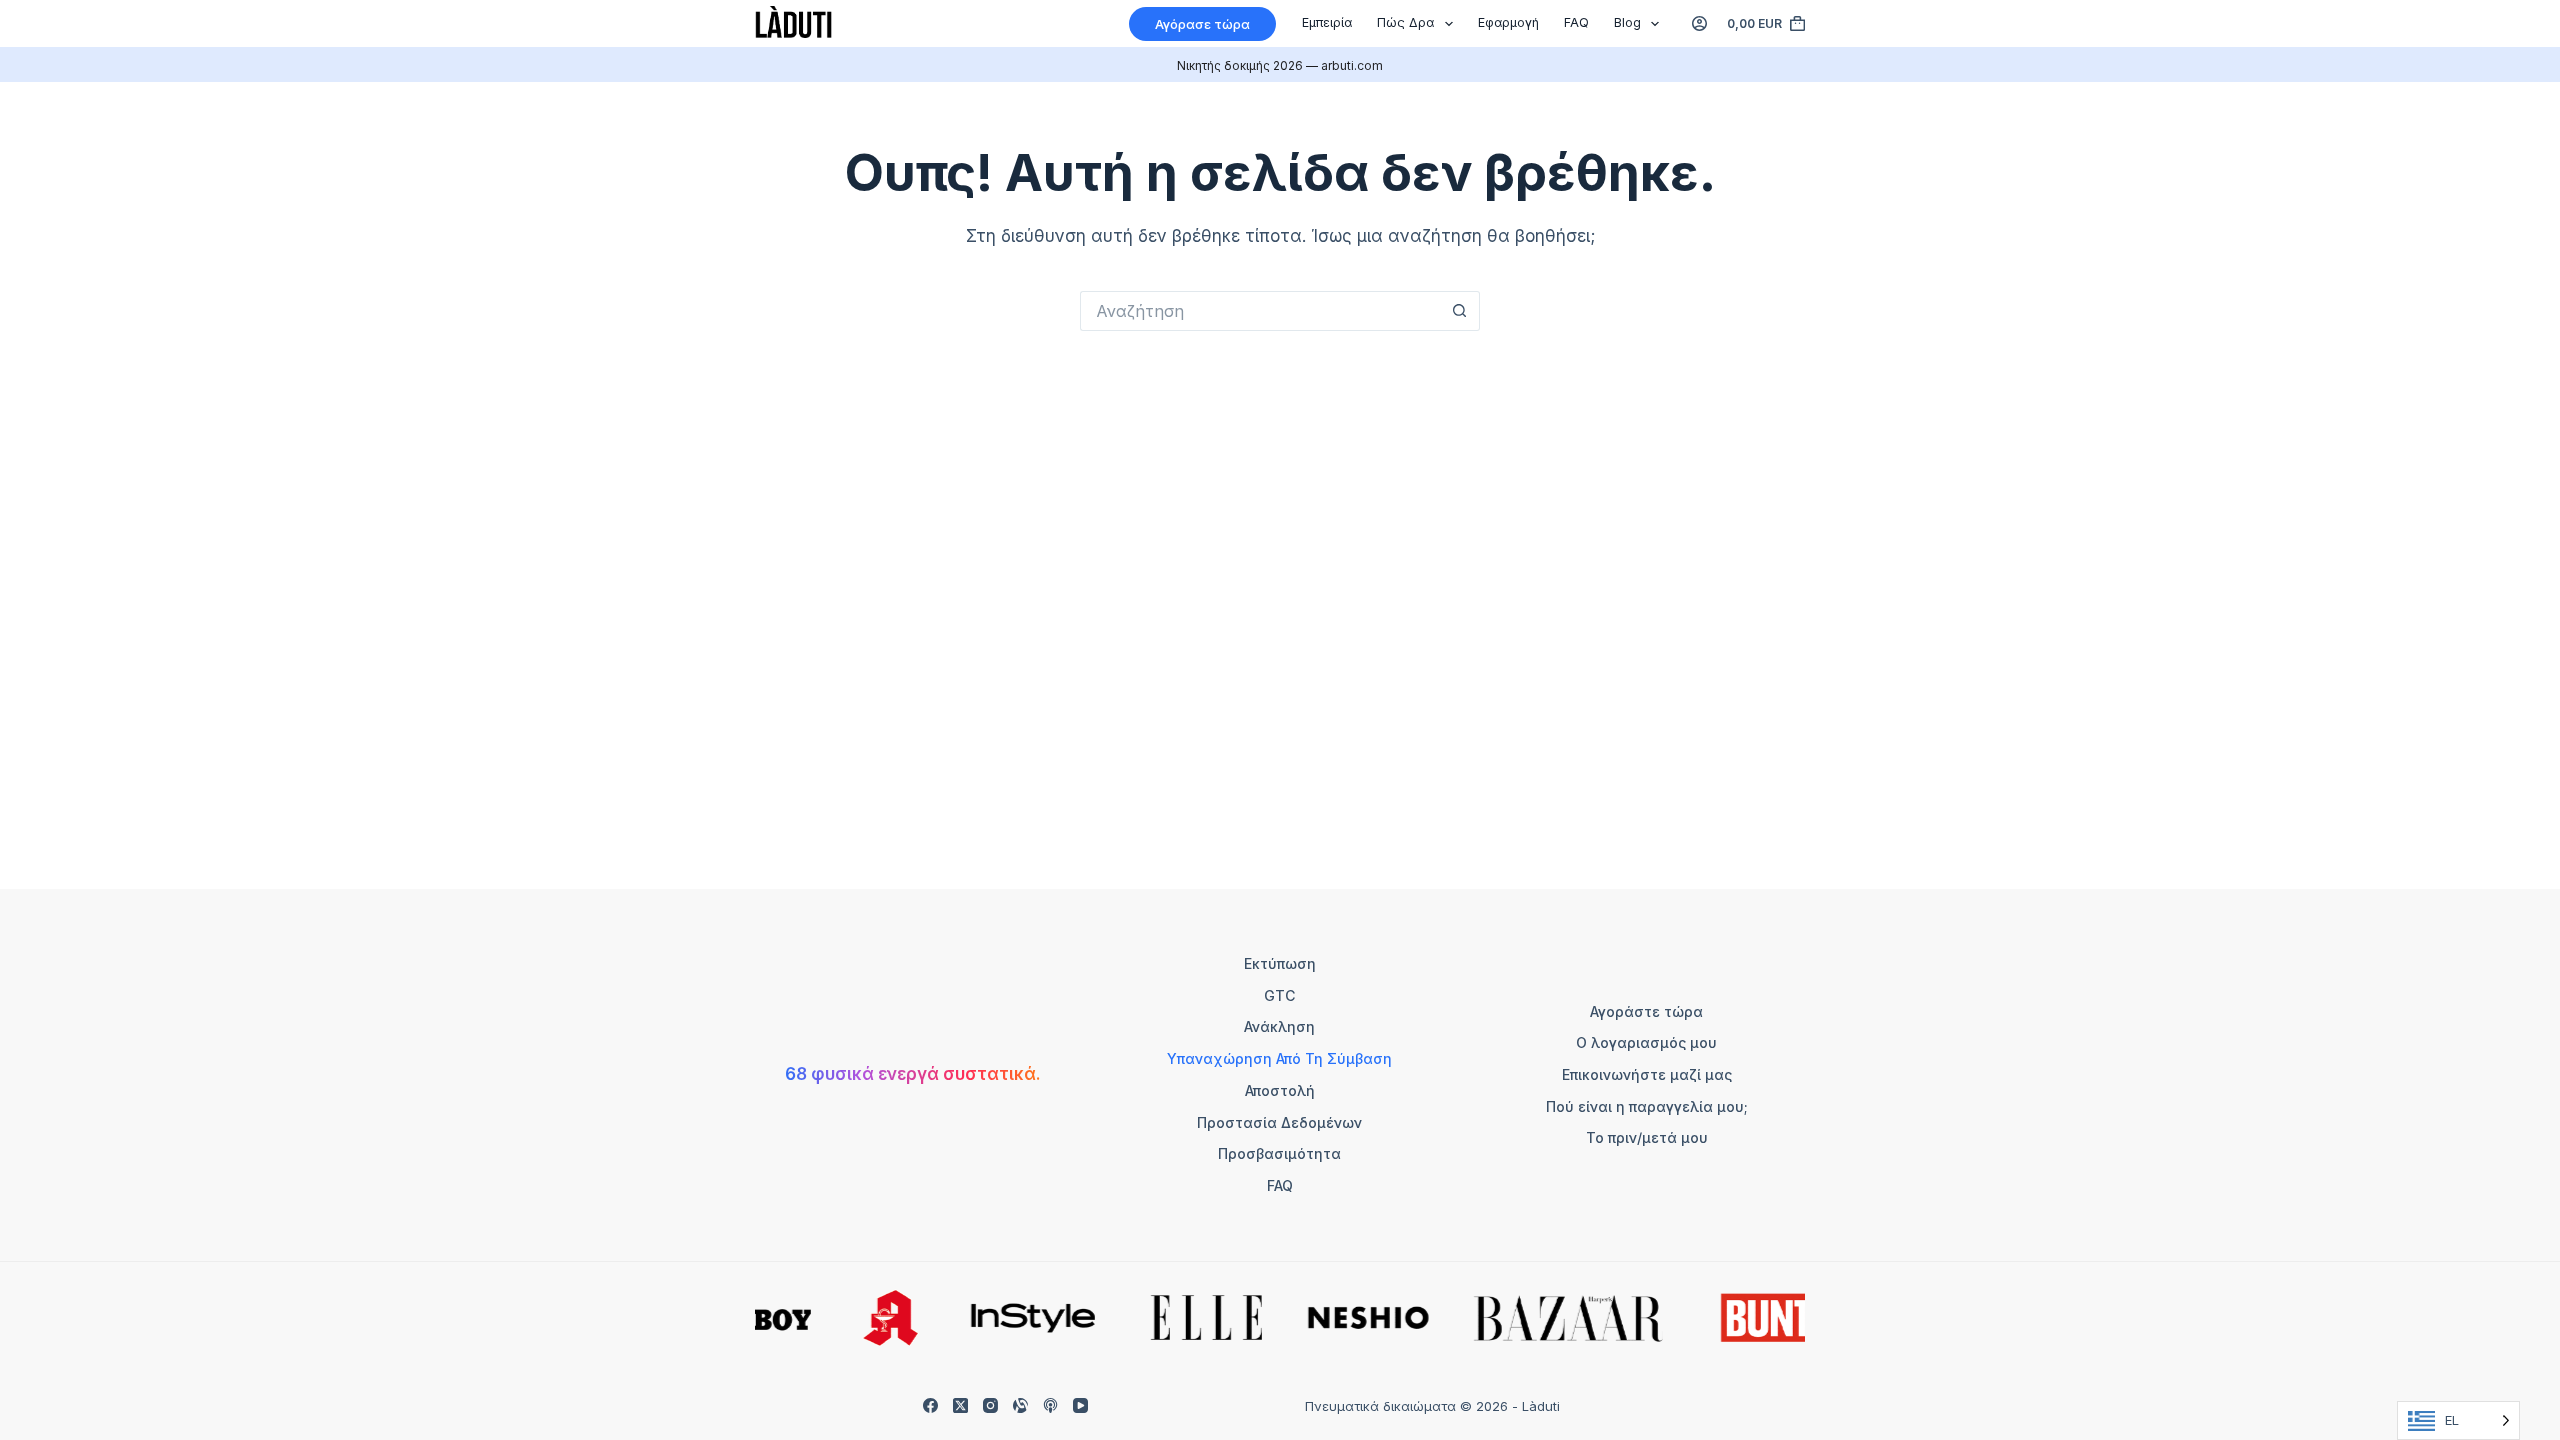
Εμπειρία (1327, 22)
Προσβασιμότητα (1279, 1153)
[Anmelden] (1699, 23)
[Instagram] (990, 1405)
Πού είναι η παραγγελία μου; (1647, 1106)
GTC (1279, 995)
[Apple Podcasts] (1050, 1405)
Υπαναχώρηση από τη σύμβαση (1279, 1058)
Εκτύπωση (1280, 963)
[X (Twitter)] (960, 1405)
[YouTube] (1080, 1405)
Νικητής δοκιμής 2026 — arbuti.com (1280, 65)
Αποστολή (1280, 1090)
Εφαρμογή (1508, 22)
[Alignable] (1020, 1405)
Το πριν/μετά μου (1647, 1137)
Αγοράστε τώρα (1646, 1011)
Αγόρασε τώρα (1202, 24)
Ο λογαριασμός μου (1646, 1042)
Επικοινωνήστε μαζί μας (1647, 1074)
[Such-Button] (1460, 311)
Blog (1627, 22)
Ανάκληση (1279, 1026)
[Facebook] (930, 1405)
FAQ (1576, 22)
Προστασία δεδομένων (1279, 1122)
